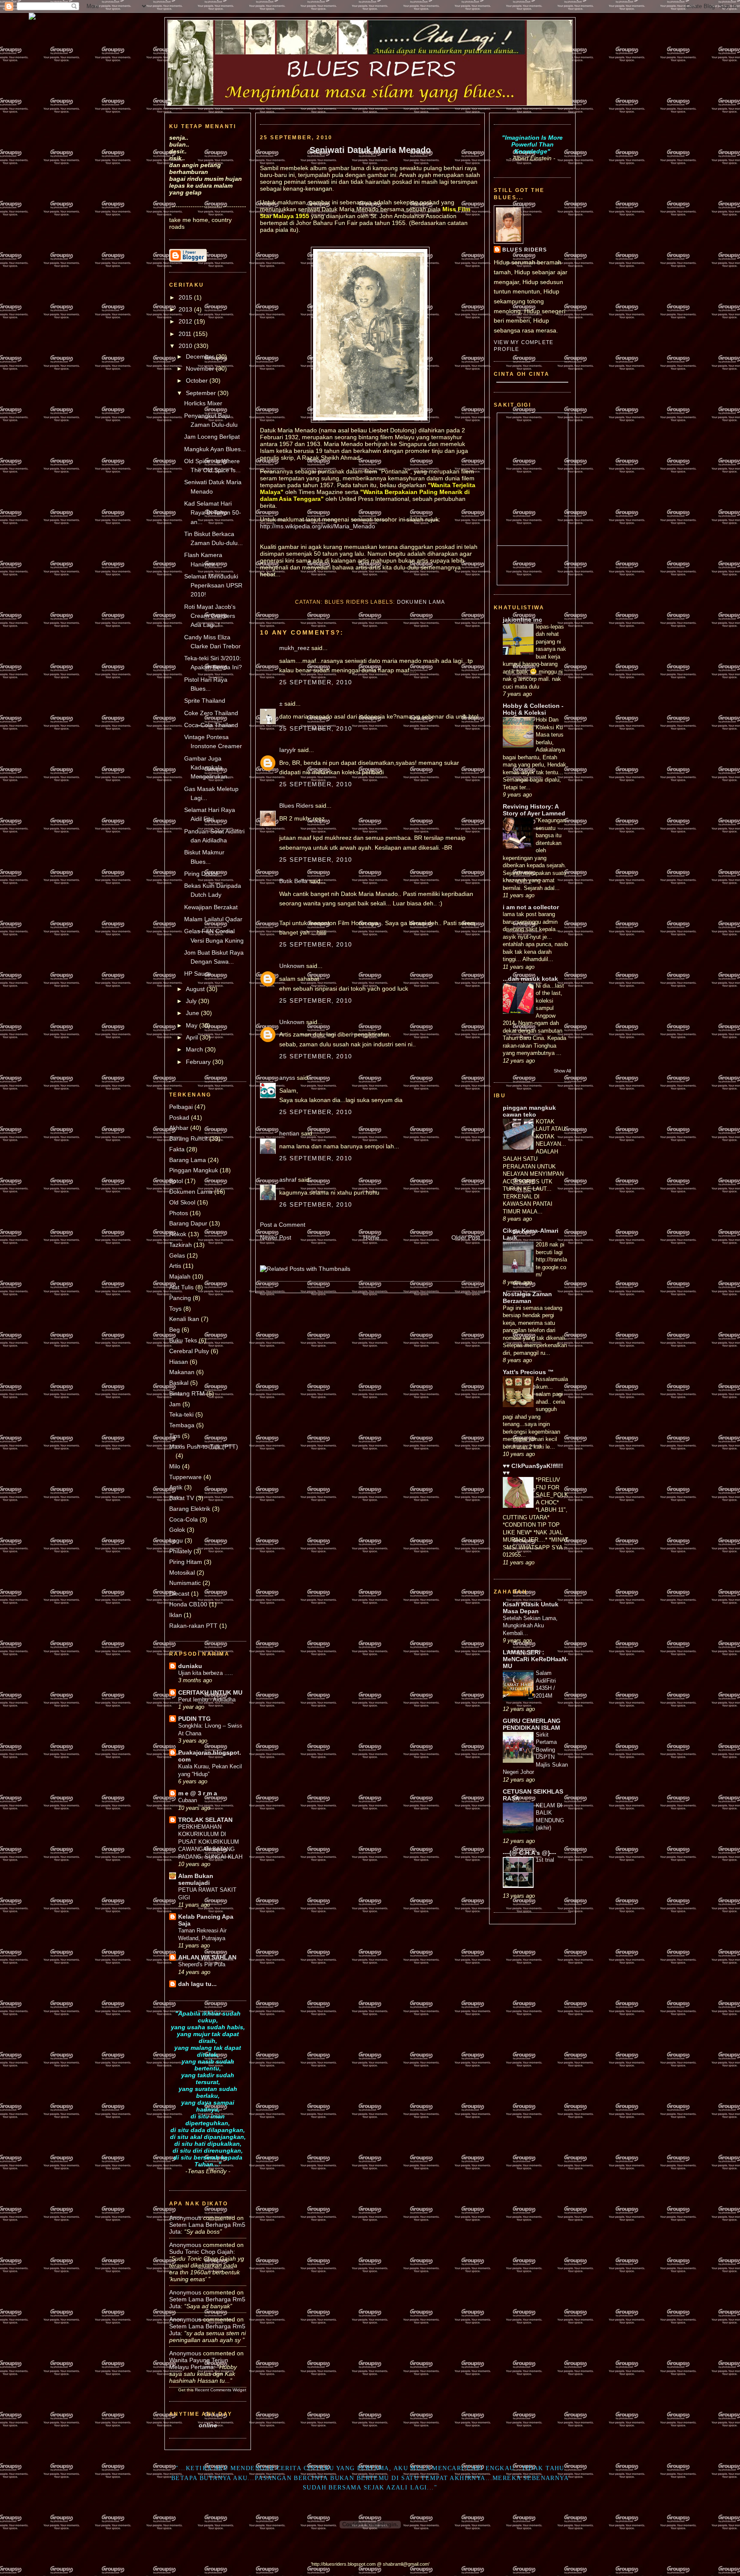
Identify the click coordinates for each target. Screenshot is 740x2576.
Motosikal (182, 1573)
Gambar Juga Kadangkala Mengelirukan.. (207, 768)
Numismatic (185, 1583)
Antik (176, 1487)
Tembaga (182, 1425)
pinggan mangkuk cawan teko (529, 1111)
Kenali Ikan (184, 1319)
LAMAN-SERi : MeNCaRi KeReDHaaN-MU (536, 1659)
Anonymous (185, 2218)
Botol (176, 1181)
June (193, 1013)
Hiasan (179, 1362)
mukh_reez (294, 648)
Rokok (178, 1234)
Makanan (182, 1372)
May (192, 1025)
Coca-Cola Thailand (211, 725)
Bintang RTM (187, 1393)
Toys (175, 1309)
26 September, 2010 (316, 1204)
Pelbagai (181, 1107)
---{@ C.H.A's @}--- (530, 1853)
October (198, 380)
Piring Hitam (186, 1562)
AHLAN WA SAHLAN (207, 1957)
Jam (175, 1404)
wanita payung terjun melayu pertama (199, 2363)
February (199, 1062)
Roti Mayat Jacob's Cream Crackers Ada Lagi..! (210, 616)
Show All (562, 1071)
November (201, 368)
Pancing (180, 1298)
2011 (186, 334)
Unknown (292, 966)
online (208, 2425)
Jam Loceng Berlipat (212, 437)
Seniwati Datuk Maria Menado (370, 150)
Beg (175, 1330)
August (196, 989)
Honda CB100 (188, 1604)
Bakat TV (182, 1498)
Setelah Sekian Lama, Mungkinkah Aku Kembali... (530, 1626)
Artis (175, 1266)
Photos (179, 1213)
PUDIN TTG (194, 1719)
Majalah (180, 1276)
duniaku (190, 1666)
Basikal (179, 1383)
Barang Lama (188, 1160)
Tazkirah (181, 1245)
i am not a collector (531, 907)
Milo (175, 1466)
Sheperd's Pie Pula (202, 1964)
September (202, 393)
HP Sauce (198, 973)
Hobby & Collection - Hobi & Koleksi (533, 709)
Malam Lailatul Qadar (213, 919)
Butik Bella (293, 881)
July (192, 1001)
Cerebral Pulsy (189, 1351)
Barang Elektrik (190, 1509)
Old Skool (182, 1202)
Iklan (176, 1615)
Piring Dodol (201, 874)
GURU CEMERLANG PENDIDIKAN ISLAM (532, 1724)
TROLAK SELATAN (205, 1820)
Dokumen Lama (191, 1192)
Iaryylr (288, 750)
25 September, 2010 (316, 682)
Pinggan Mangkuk (194, 1170)
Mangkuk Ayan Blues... (215, 449)
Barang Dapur (188, 1223)
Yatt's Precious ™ (528, 1372)
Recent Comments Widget (221, 2390)
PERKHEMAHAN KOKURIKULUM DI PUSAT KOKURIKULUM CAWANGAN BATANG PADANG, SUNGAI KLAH (210, 1842)
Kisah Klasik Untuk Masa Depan (531, 1608)
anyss (287, 1078)
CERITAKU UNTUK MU (210, 1692)
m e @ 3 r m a (198, 1793)
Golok (177, 1530)
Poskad (179, 1117)
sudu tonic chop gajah (201, 2252)
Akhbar (179, 1128)
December (201, 356)
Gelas (177, 1255)
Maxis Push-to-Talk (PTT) (204, 1447)
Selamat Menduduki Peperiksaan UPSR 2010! (213, 586)
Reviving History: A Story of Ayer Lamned (534, 810)
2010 (186, 346)
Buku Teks (183, 1340)
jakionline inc (522, 620)
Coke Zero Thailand (211, 713)
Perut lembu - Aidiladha (207, 1700)
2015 (186, 297)
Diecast (179, 1594)
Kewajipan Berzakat (211, 907)
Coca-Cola (184, 1519)
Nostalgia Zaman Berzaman (527, 1297)
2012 (186, 321)
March (195, 1049)
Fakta (177, 1149)
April (193, 1037)
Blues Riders (296, 806)
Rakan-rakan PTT (193, 1626)
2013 (186, 309)
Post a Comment (283, 1225)
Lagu (176, 1540)
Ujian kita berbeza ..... (206, 1673)
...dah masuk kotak (530, 979)
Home (371, 1237)
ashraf (288, 1180)
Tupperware (185, 1477)
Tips (175, 1436)
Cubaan (188, 1800)
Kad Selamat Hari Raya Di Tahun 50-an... (213, 513)
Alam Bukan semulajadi (196, 1879)
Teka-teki (181, 1414)
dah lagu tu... (197, 1984)
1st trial (545, 1860)
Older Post (466, 1237)
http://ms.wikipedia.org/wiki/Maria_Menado (318, 526)
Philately (181, 1551)
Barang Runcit (188, 1138)
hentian (289, 1133)
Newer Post (276, 1237)
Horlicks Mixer (203, 403)
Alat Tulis (181, 1287)
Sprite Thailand (205, 701)
